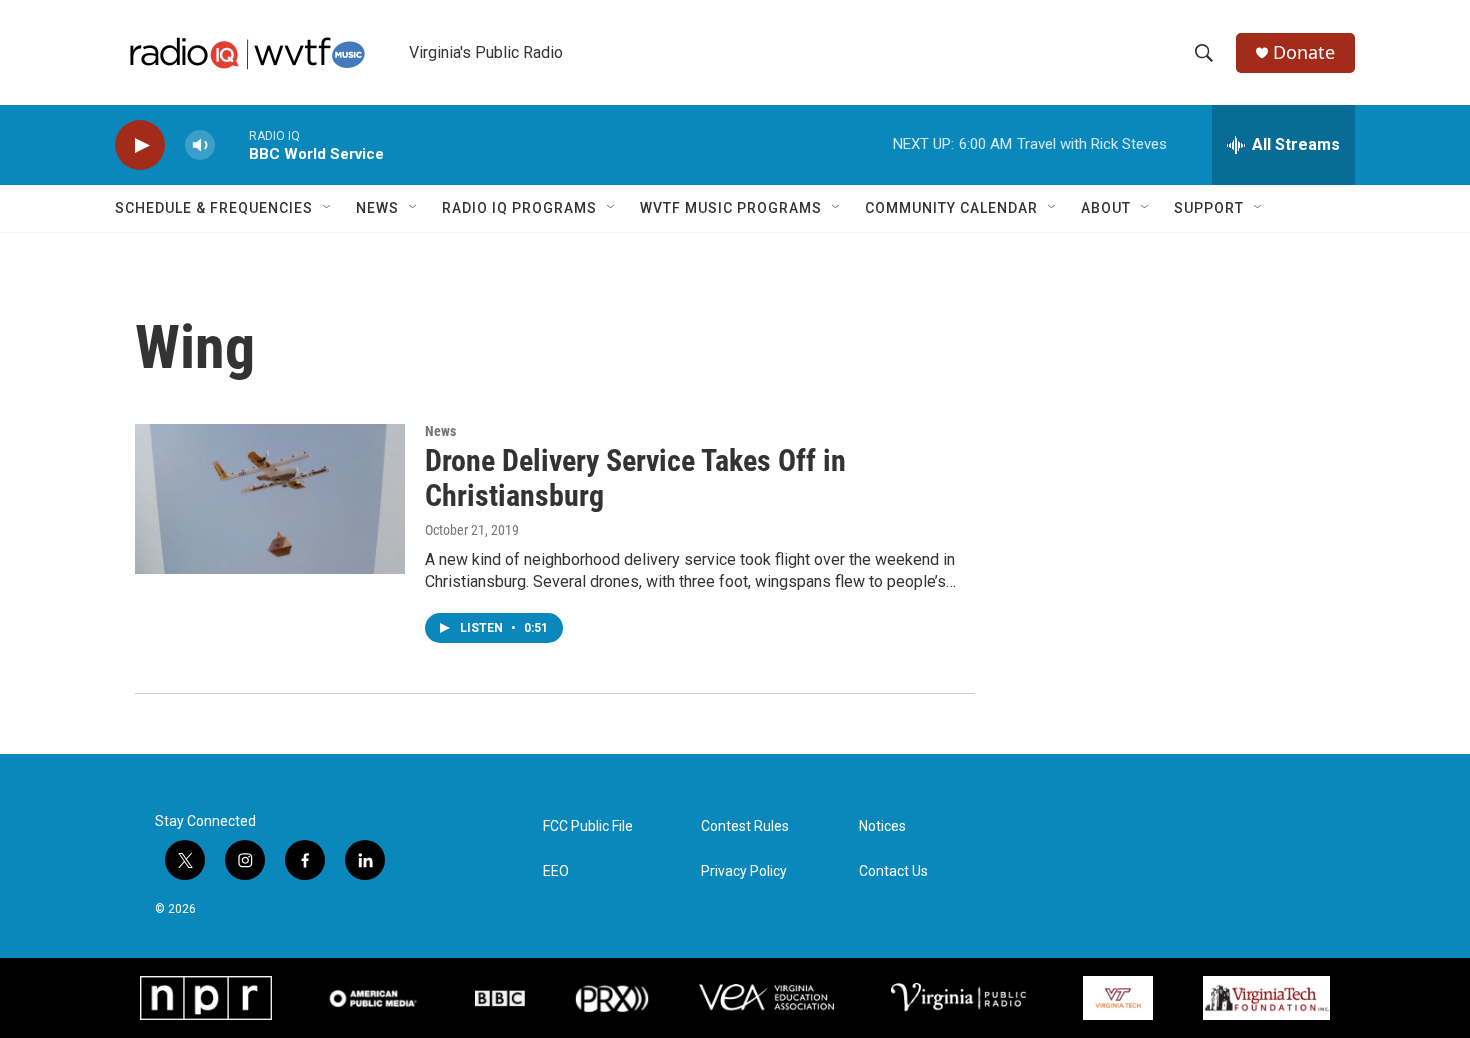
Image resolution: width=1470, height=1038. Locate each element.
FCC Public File (588, 826)
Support (1209, 208)
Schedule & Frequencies (214, 208)
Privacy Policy (744, 871)
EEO (556, 871)
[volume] (200, 145)
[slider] (232, 144)
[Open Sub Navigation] (328, 208)
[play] (140, 145)
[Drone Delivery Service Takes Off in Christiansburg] (270, 499)
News (377, 208)
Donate (1304, 52)
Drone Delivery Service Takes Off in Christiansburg (635, 478)
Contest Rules (745, 826)
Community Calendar (951, 208)
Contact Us (893, 871)
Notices (882, 826)
